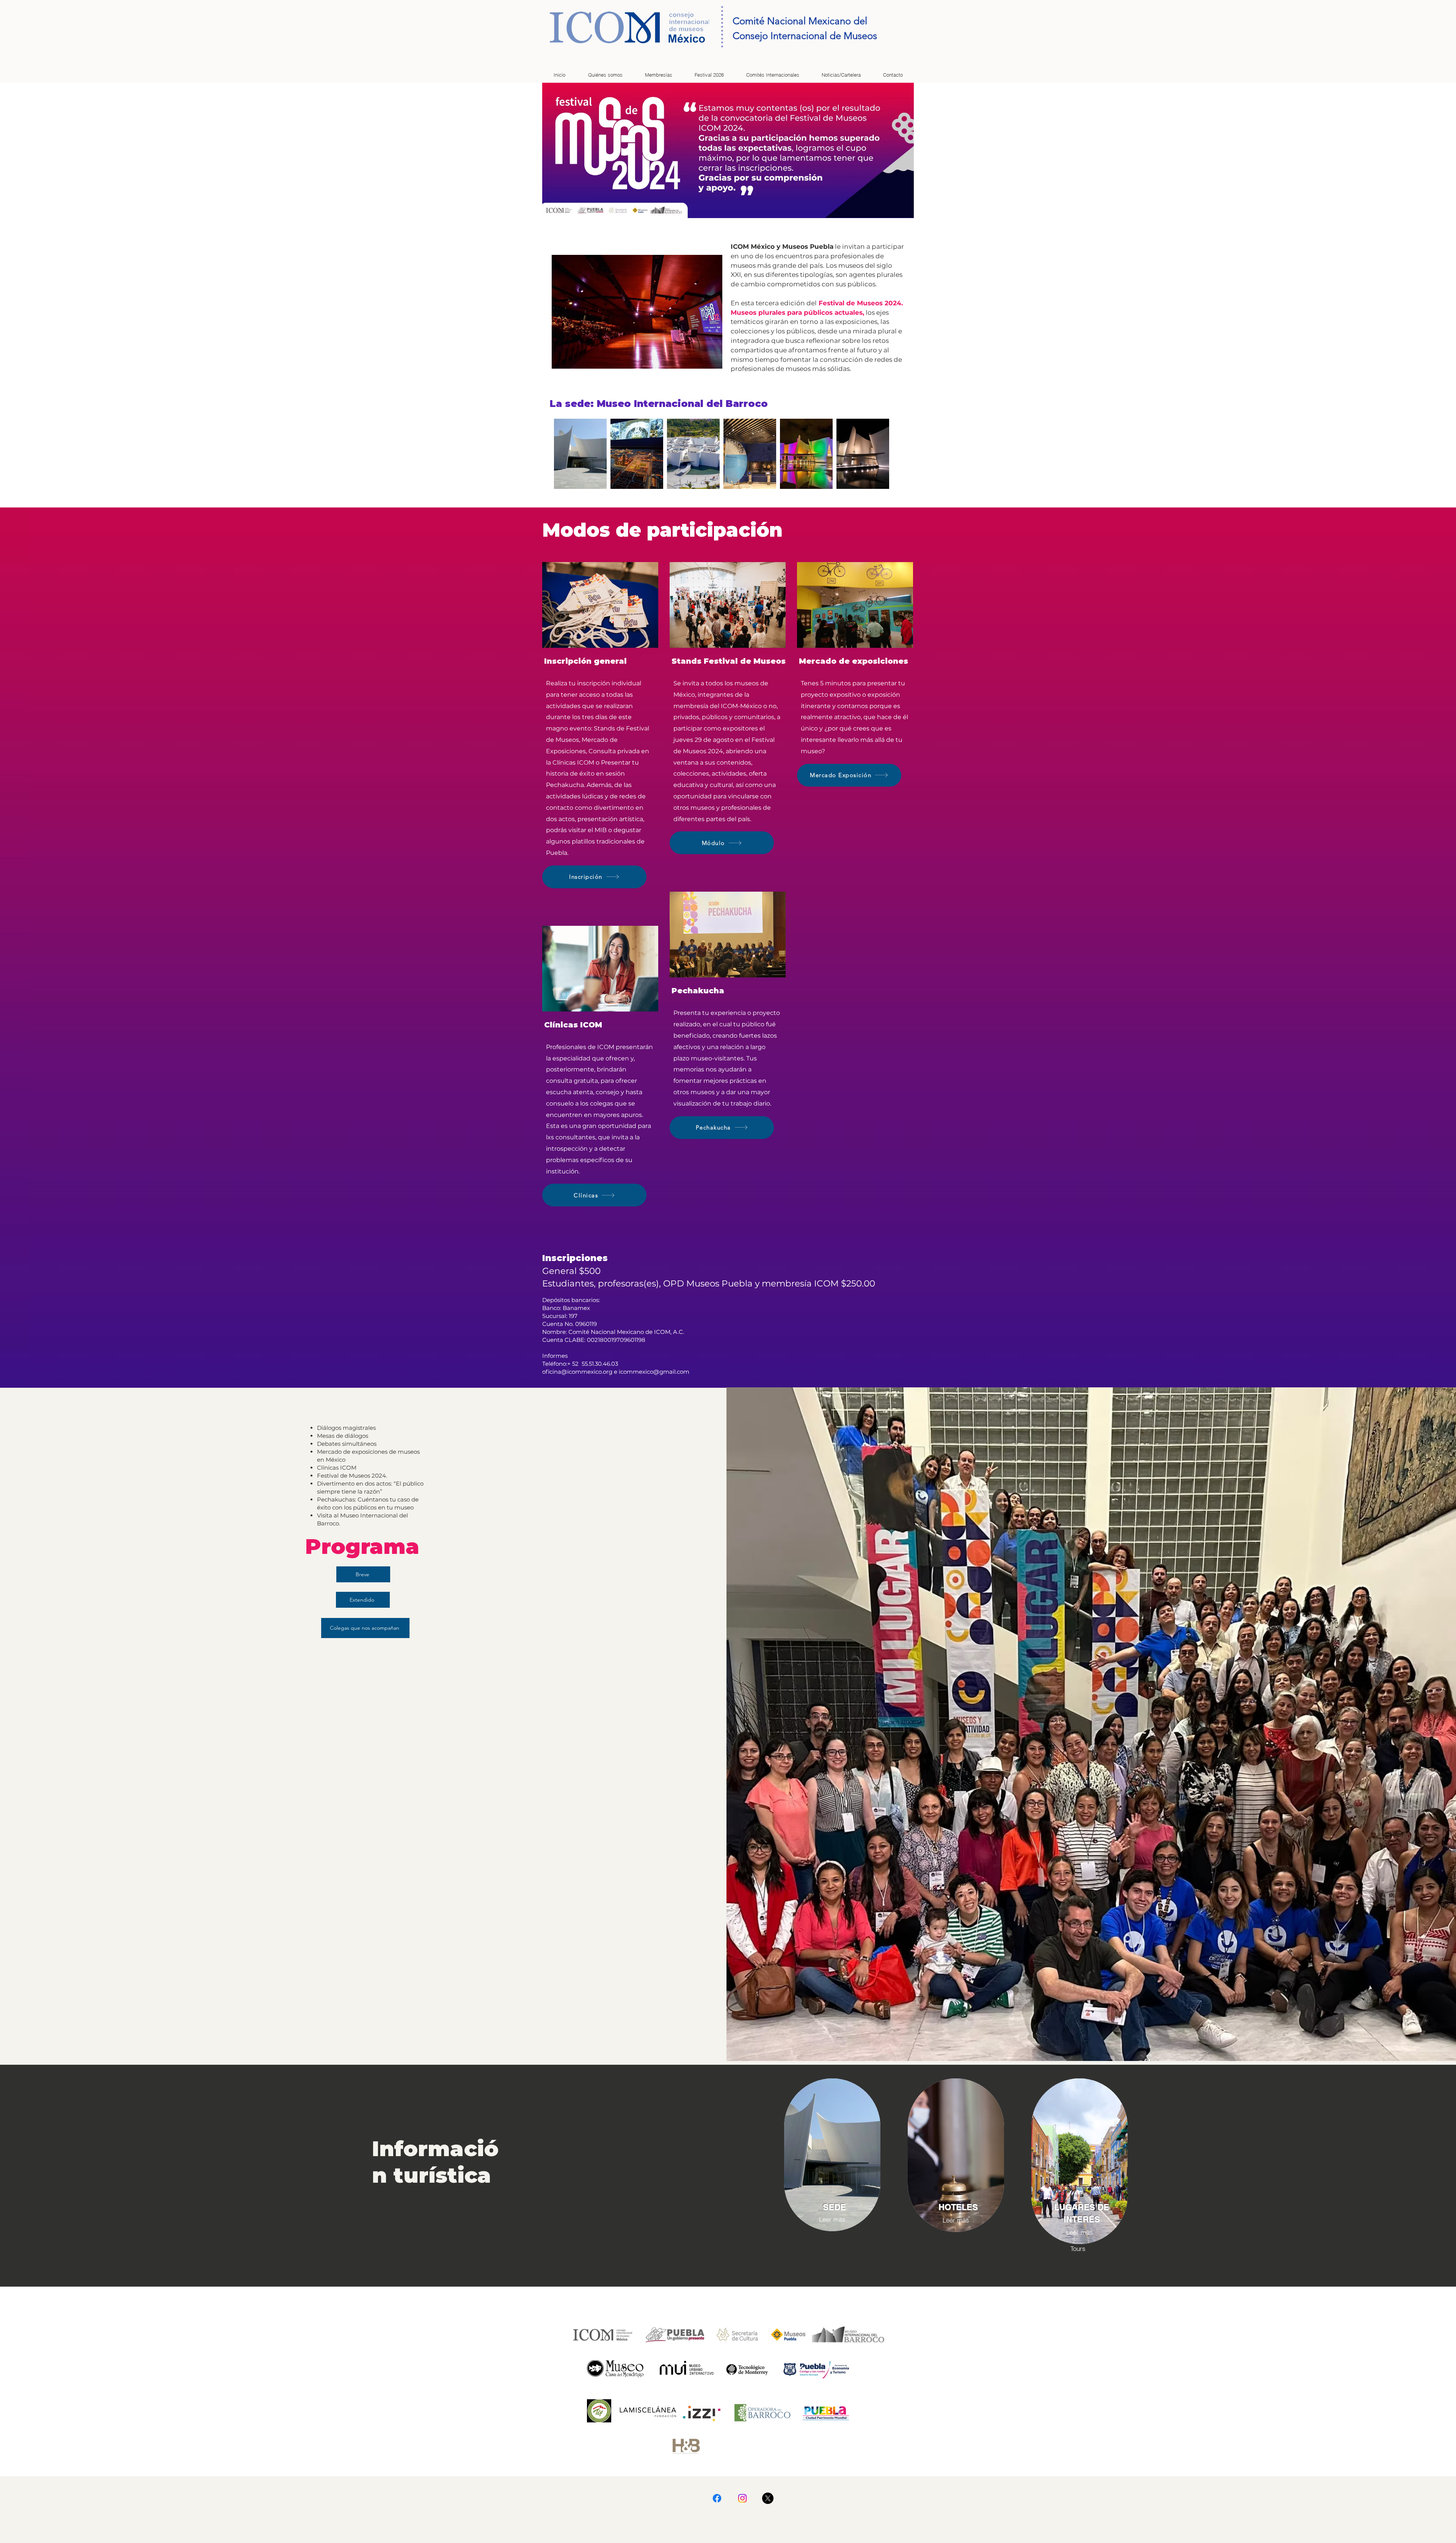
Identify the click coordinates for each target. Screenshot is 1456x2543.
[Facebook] (717, 2498)
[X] (768, 2498)
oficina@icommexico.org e (581, 1372)
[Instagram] (742, 2498)
